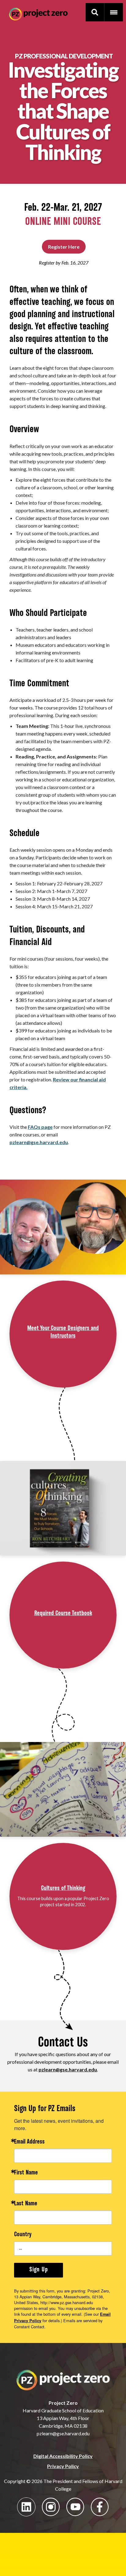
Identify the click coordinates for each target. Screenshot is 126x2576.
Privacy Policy (63, 2466)
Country (23, 2235)
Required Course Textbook (63, 1614)
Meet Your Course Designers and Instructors (63, 1332)
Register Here (64, 247)
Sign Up (39, 2270)
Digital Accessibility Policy (63, 2456)
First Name (26, 2173)
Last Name (26, 2204)
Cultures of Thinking (63, 1888)
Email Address (29, 2142)
